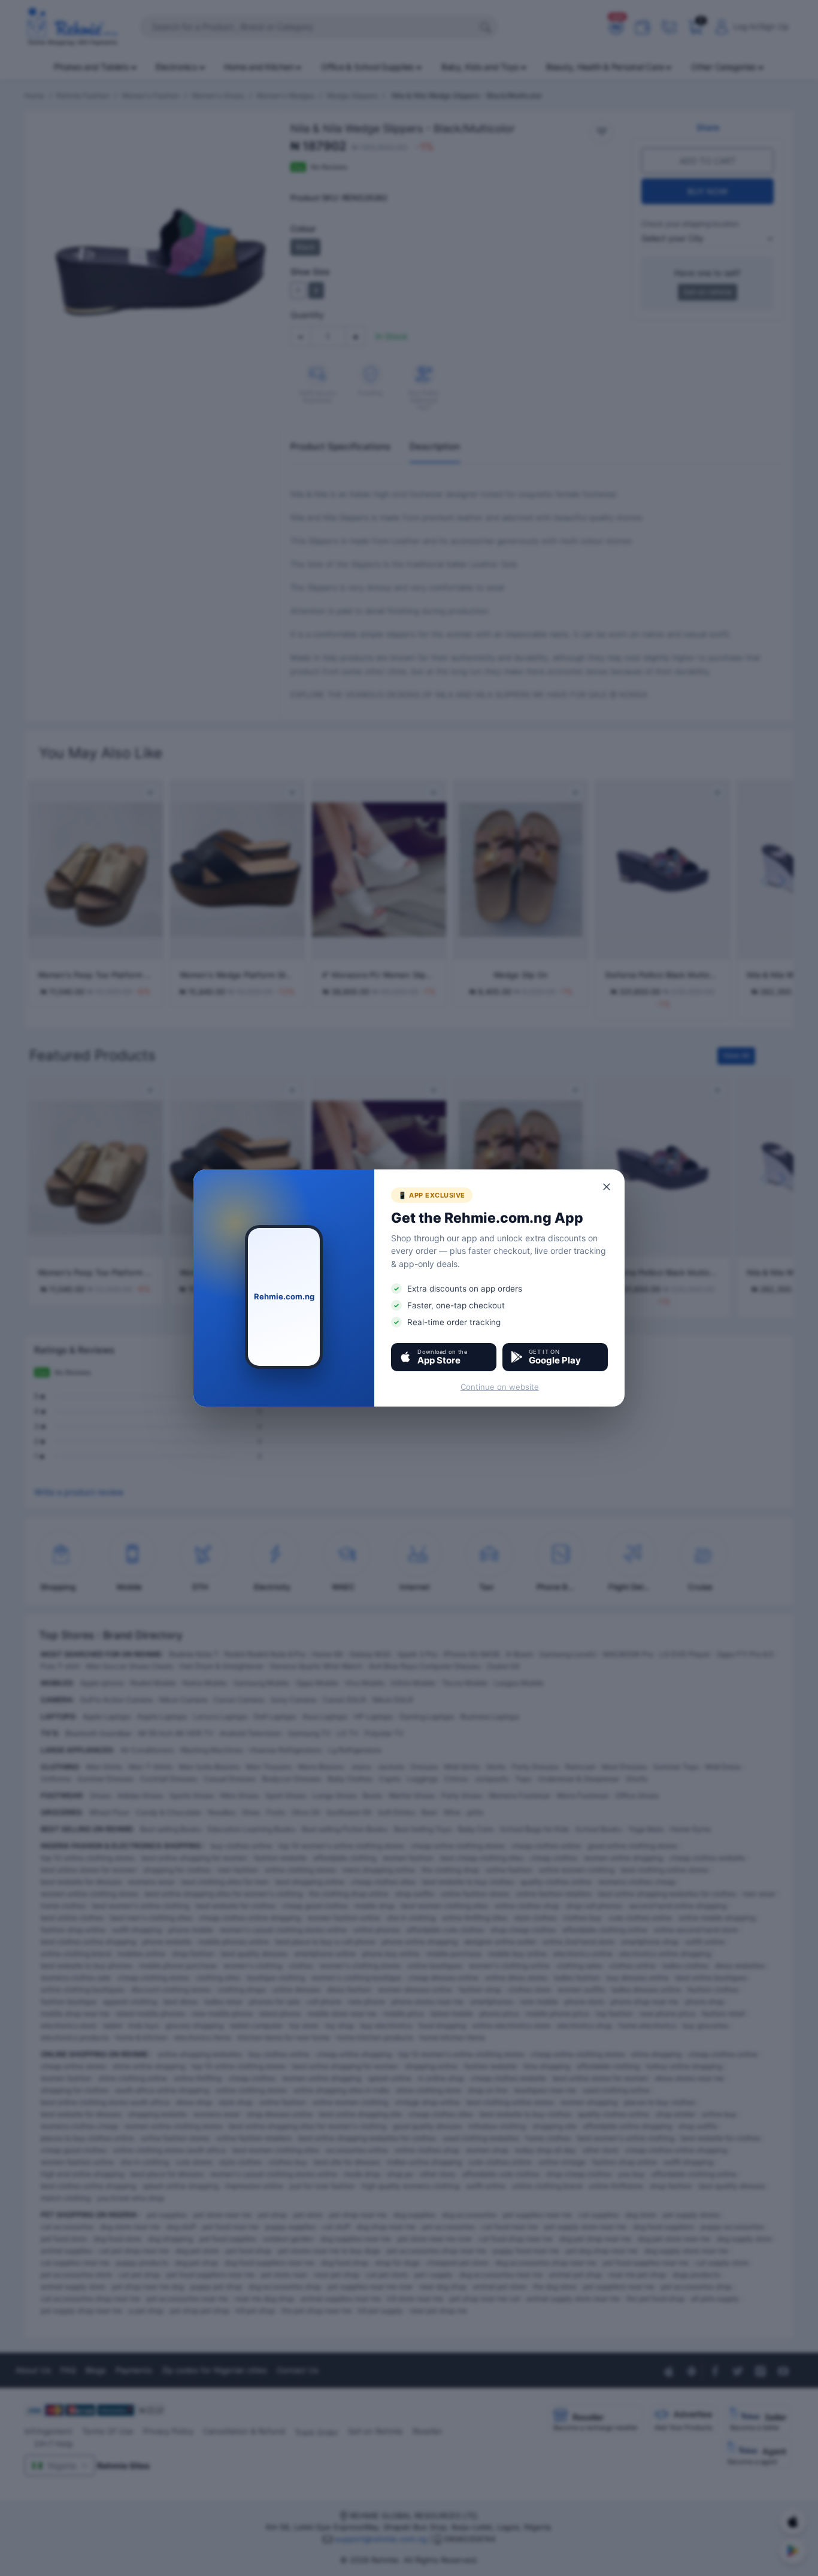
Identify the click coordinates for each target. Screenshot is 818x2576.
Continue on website (500, 1387)
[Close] (607, 1187)
